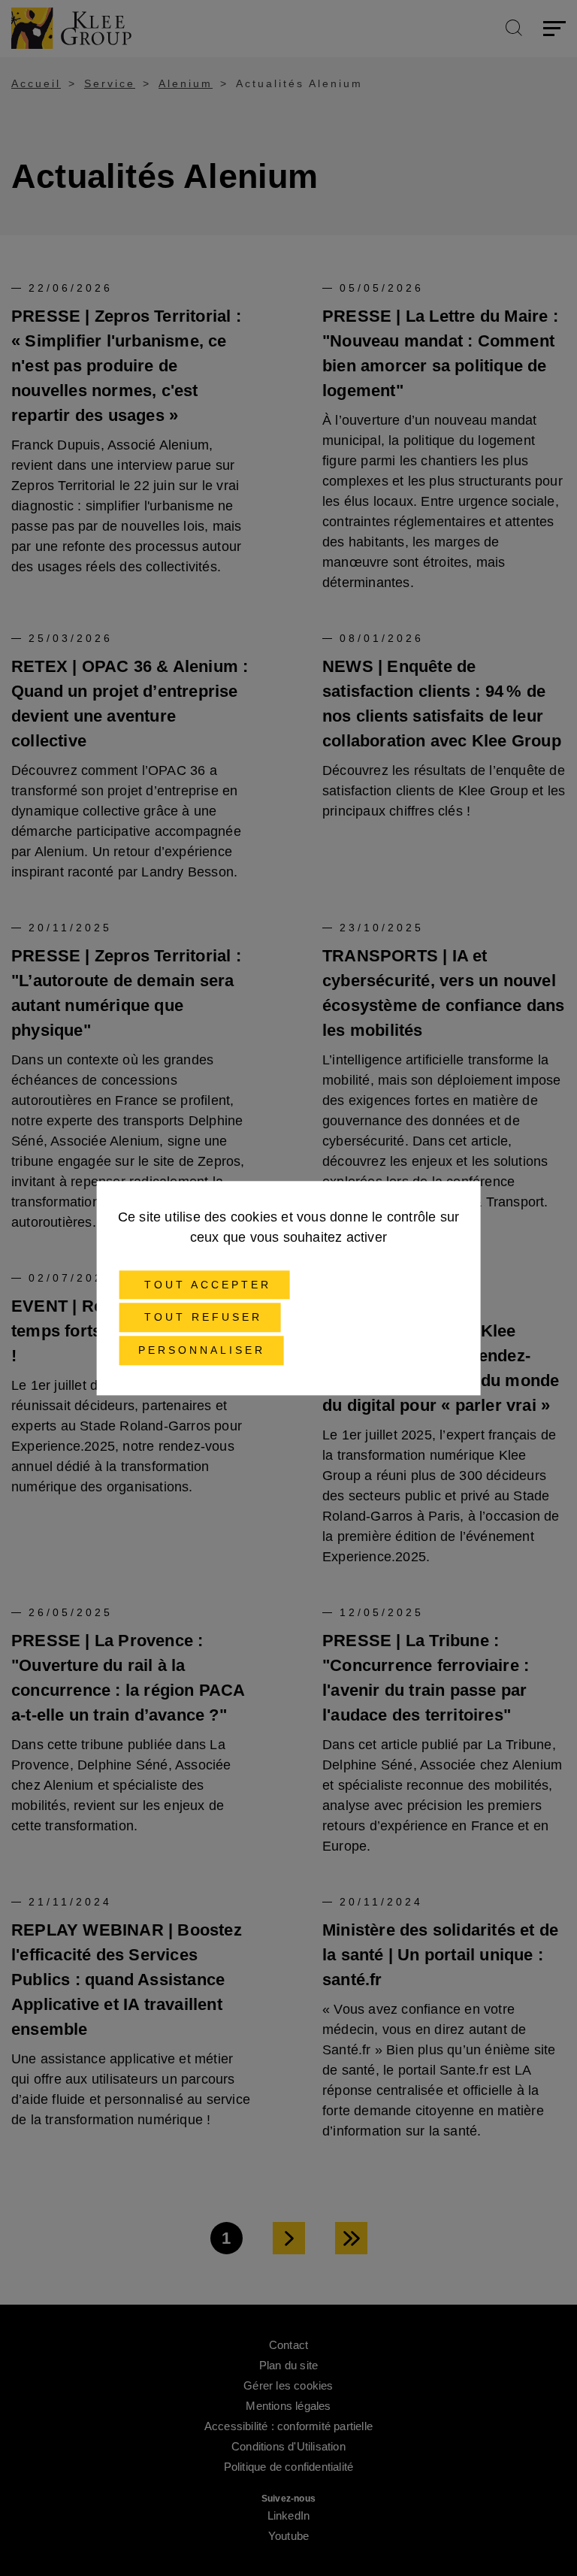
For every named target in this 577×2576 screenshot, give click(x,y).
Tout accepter (205, 1285)
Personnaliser (202, 1350)
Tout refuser (200, 1318)
